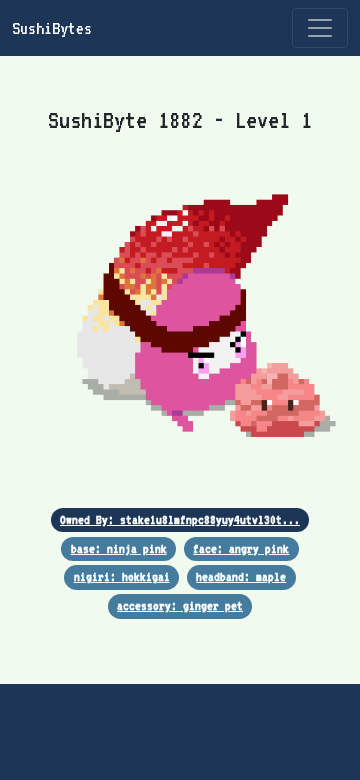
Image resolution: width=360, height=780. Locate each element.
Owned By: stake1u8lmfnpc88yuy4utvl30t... (180, 519)
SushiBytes (52, 28)
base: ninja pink (119, 548)
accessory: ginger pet (180, 605)
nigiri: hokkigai (122, 576)
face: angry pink (241, 548)
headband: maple (241, 576)
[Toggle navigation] (320, 28)
